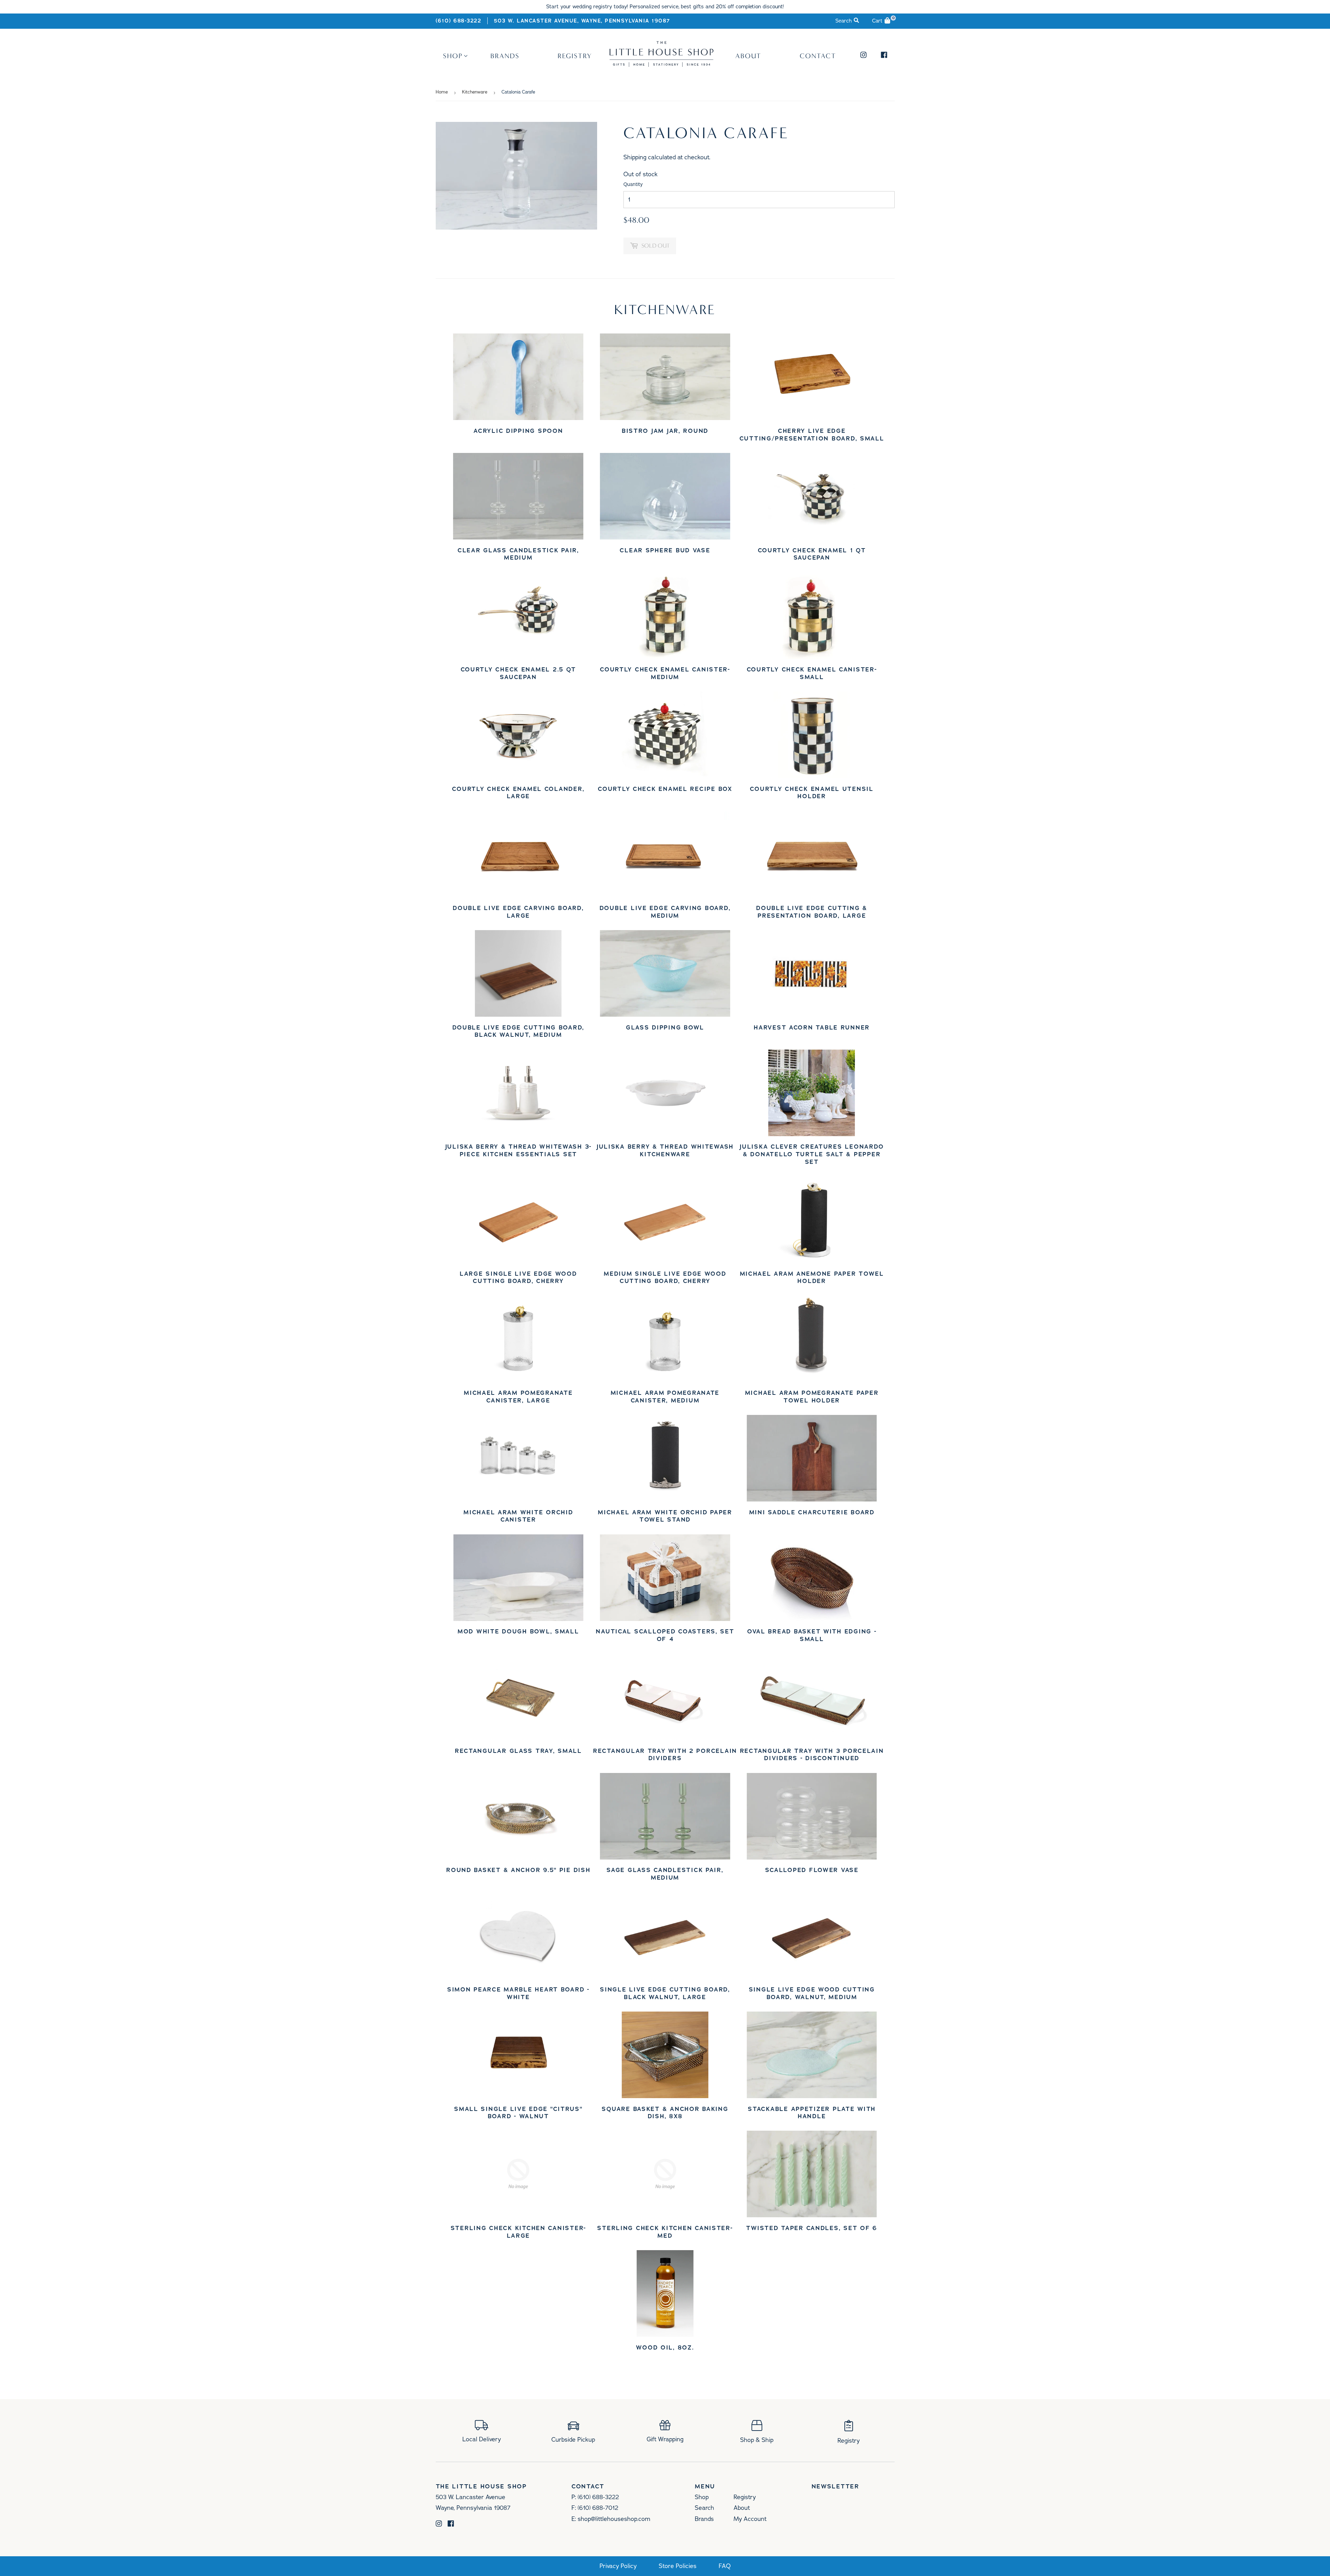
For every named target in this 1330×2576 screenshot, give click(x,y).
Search (704, 2508)
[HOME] (662, 64)
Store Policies (678, 2566)
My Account (750, 2519)
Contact (818, 56)
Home (442, 92)
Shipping (635, 157)
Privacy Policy (618, 2566)
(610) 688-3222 (459, 21)
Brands (505, 56)
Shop (453, 56)
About (748, 56)
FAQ (725, 2566)
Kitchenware (475, 92)
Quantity (633, 184)
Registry (575, 56)
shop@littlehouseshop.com (614, 2519)
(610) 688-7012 (598, 2508)
